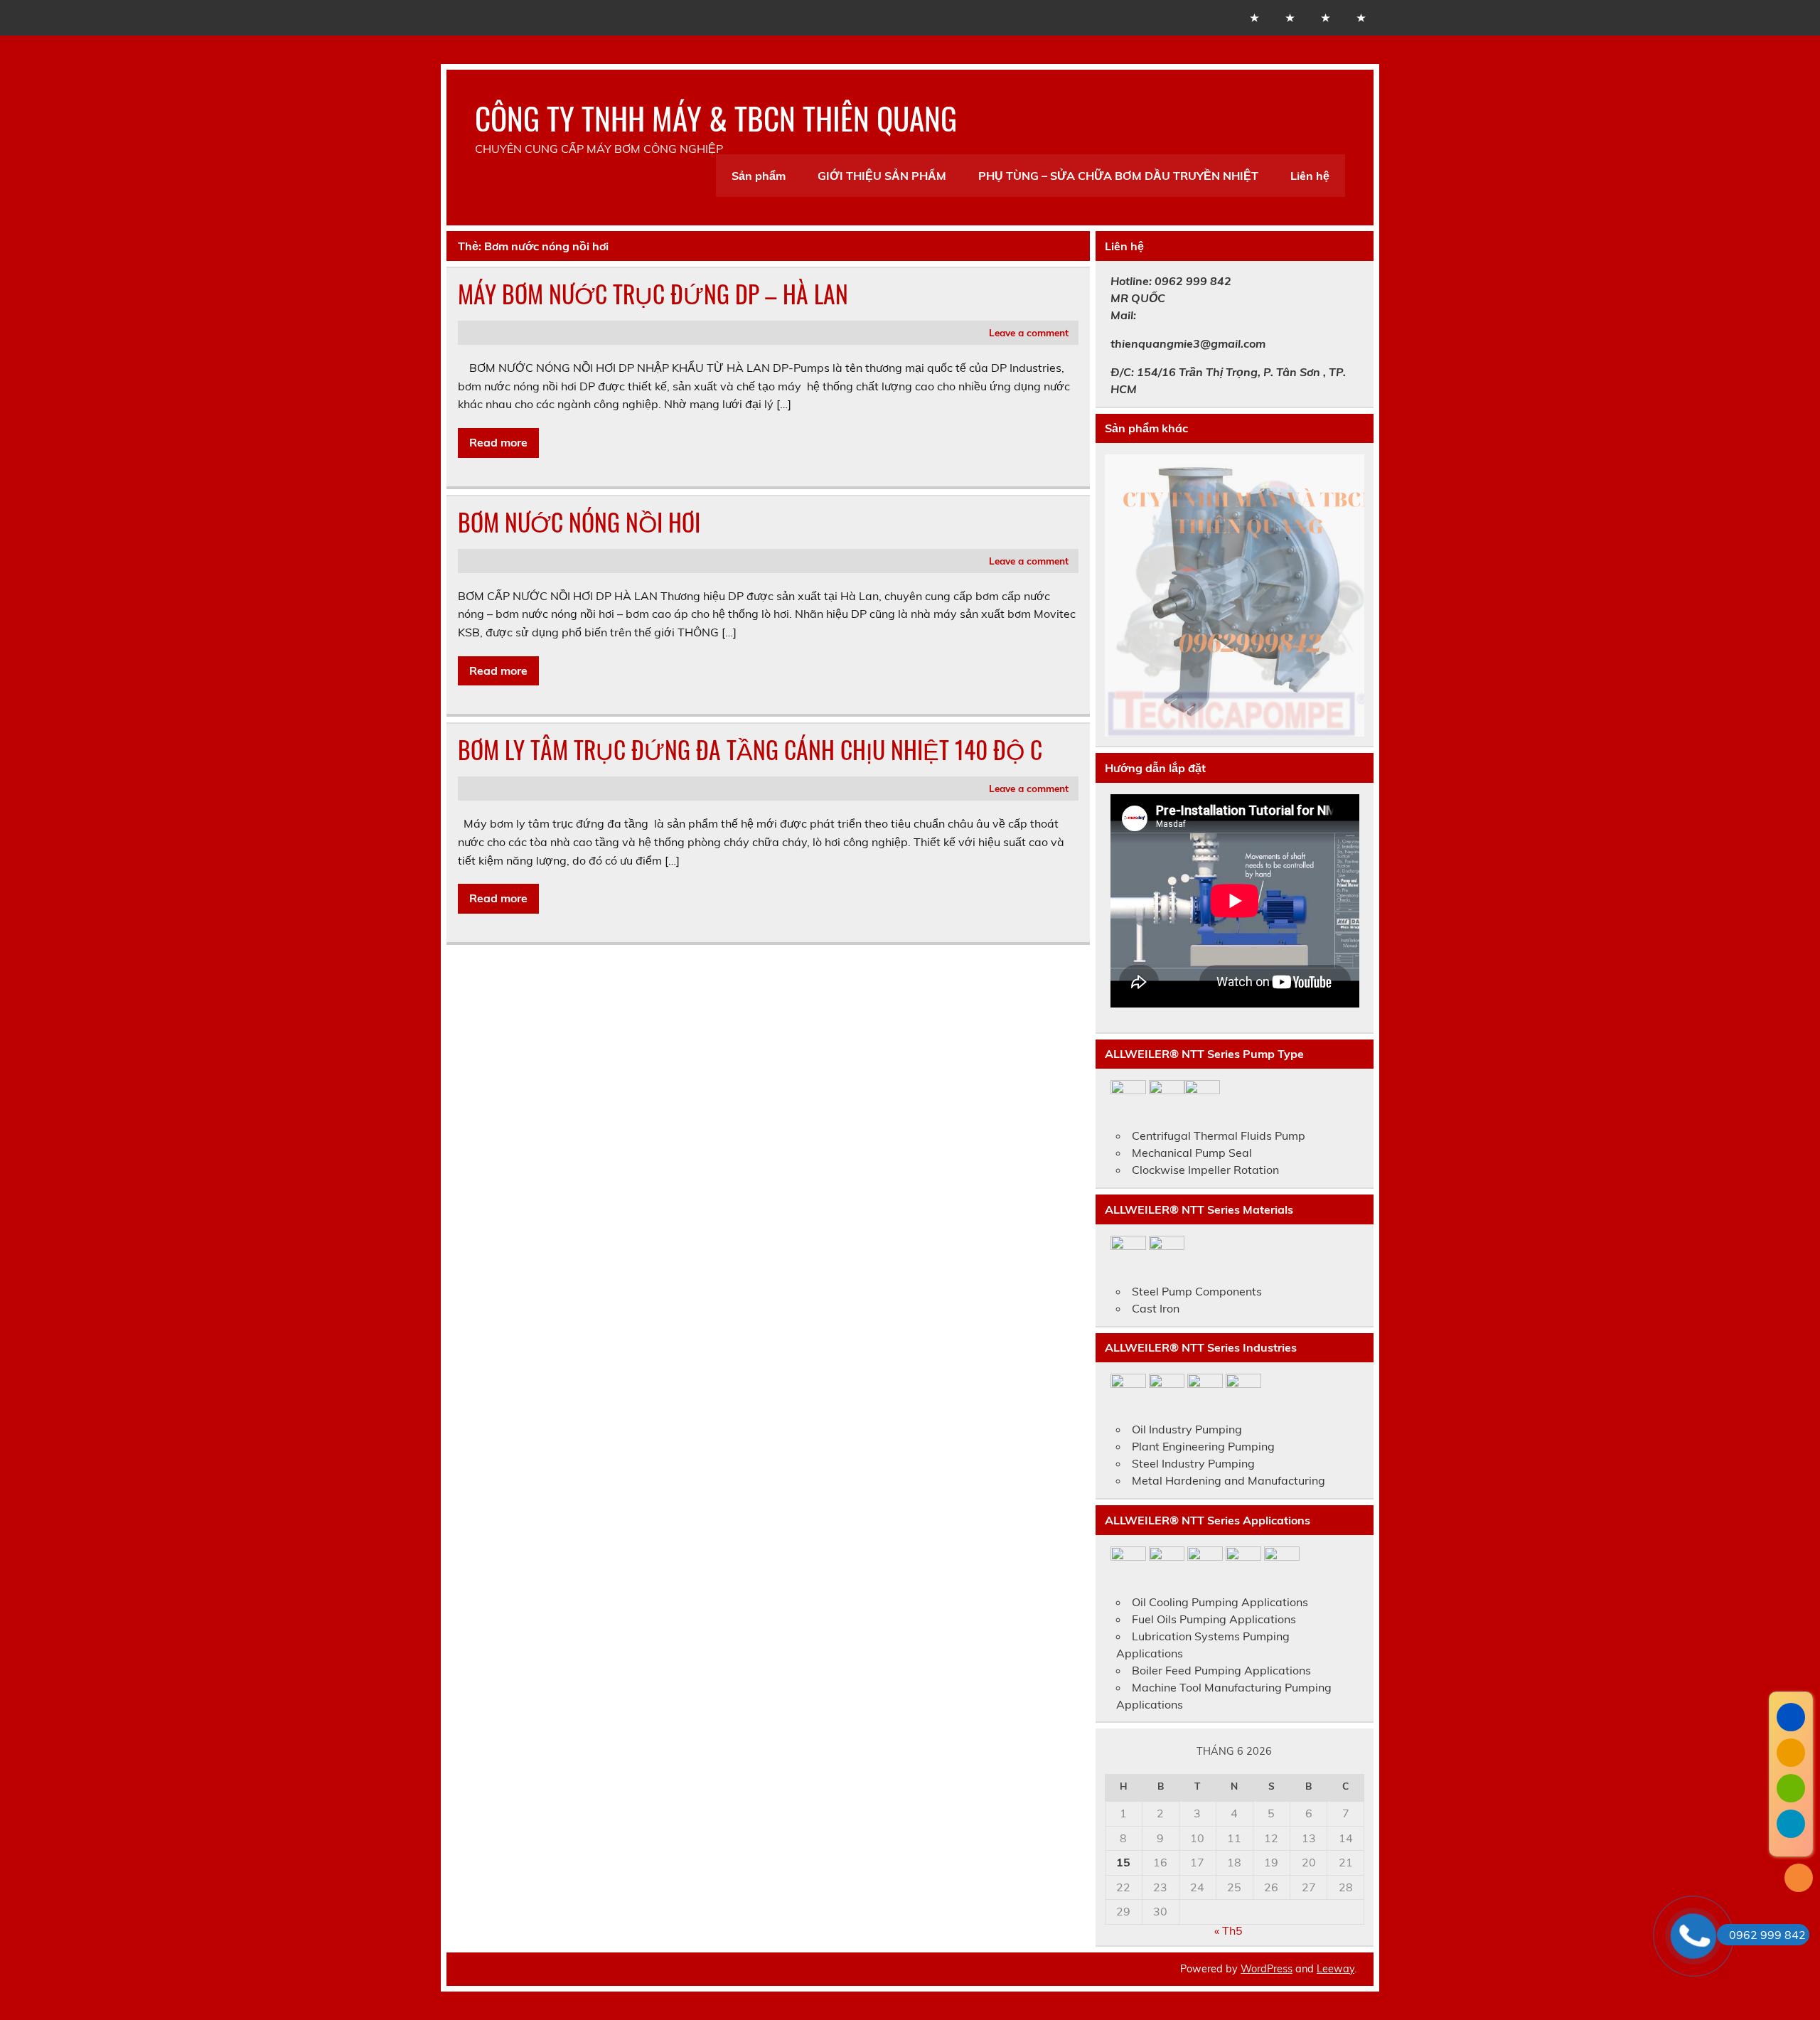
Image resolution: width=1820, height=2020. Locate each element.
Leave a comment (1029, 332)
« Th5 (1228, 1930)
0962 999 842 (1767, 1935)
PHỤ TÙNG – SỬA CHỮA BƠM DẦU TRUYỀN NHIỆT (1118, 176)
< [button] (1123, 592)
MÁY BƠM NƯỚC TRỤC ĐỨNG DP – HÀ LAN (653, 294)
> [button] (1347, 592)
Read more (498, 442)
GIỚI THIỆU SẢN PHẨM (882, 176)
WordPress (1267, 1969)
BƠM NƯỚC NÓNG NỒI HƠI (579, 522)
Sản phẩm (759, 176)
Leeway (1335, 1969)
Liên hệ (1310, 176)
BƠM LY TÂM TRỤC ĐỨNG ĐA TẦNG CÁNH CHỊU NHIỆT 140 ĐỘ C (750, 749)
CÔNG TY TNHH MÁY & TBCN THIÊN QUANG (716, 117)
